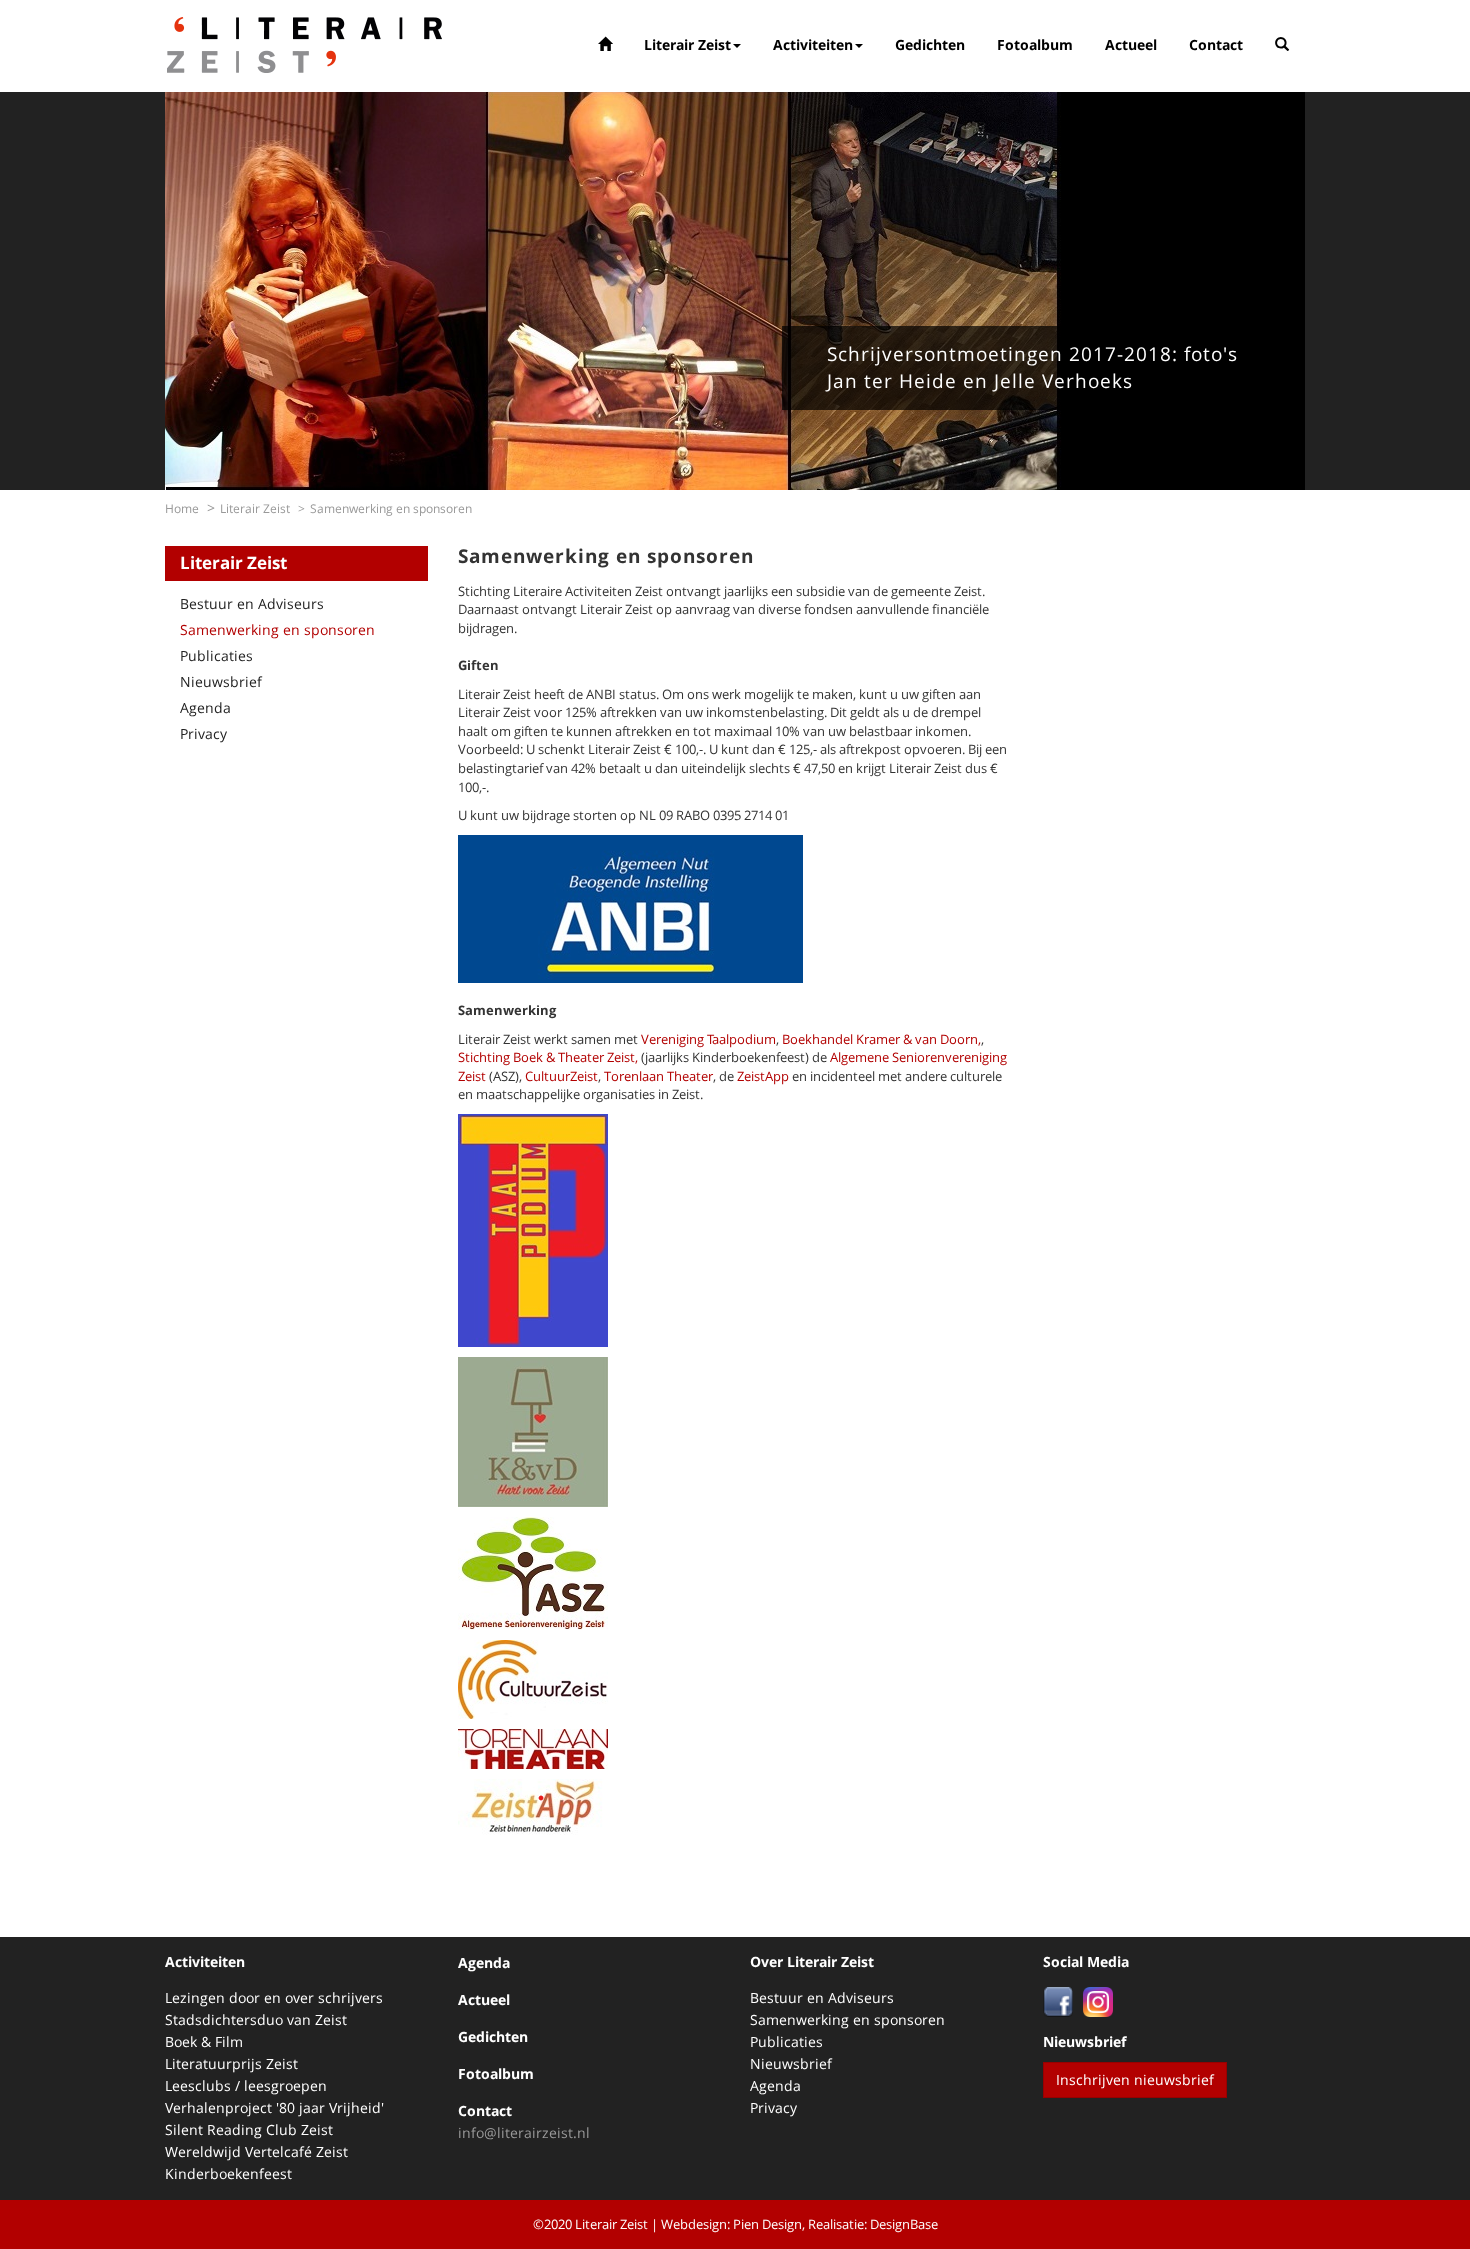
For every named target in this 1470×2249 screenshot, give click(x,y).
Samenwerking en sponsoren (277, 629)
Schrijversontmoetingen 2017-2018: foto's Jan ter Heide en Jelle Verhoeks (1032, 367)
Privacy (203, 733)
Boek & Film (204, 2041)
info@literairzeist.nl (524, 2132)
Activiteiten (813, 44)
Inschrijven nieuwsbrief (1135, 2079)
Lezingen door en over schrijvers (274, 1997)
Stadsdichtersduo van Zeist (256, 2019)
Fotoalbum (1035, 44)
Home (182, 508)
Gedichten (930, 44)
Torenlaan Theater (658, 1076)
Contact (1216, 44)
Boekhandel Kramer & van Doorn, (881, 1039)
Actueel (1131, 44)
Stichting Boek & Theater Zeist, (548, 1057)
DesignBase (904, 2224)
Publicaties (216, 655)
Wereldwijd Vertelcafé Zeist (256, 2151)
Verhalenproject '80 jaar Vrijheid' (274, 2107)
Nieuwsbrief (221, 681)
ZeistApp (763, 1076)
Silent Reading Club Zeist (249, 2129)
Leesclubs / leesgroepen (246, 2085)
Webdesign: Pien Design (731, 2224)
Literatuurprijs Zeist (231, 2063)
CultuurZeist (561, 1076)
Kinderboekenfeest (228, 2173)
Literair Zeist (687, 44)
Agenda (205, 707)
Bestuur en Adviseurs (252, 603)
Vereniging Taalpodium (708, 1039)
